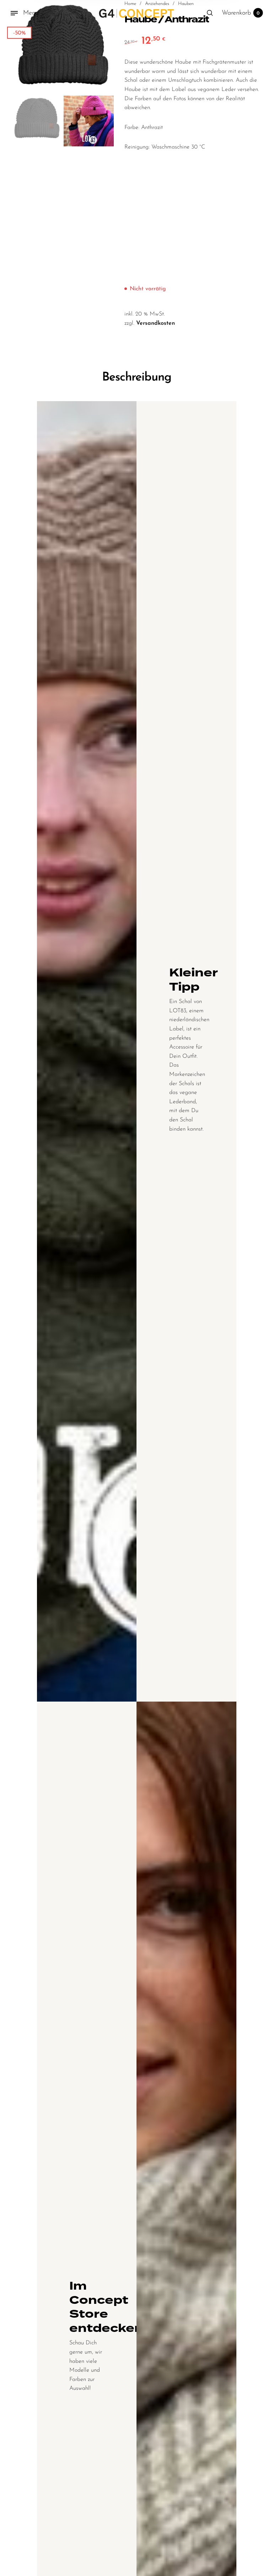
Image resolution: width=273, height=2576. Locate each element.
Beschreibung (137, 378)
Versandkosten (156, 323)
